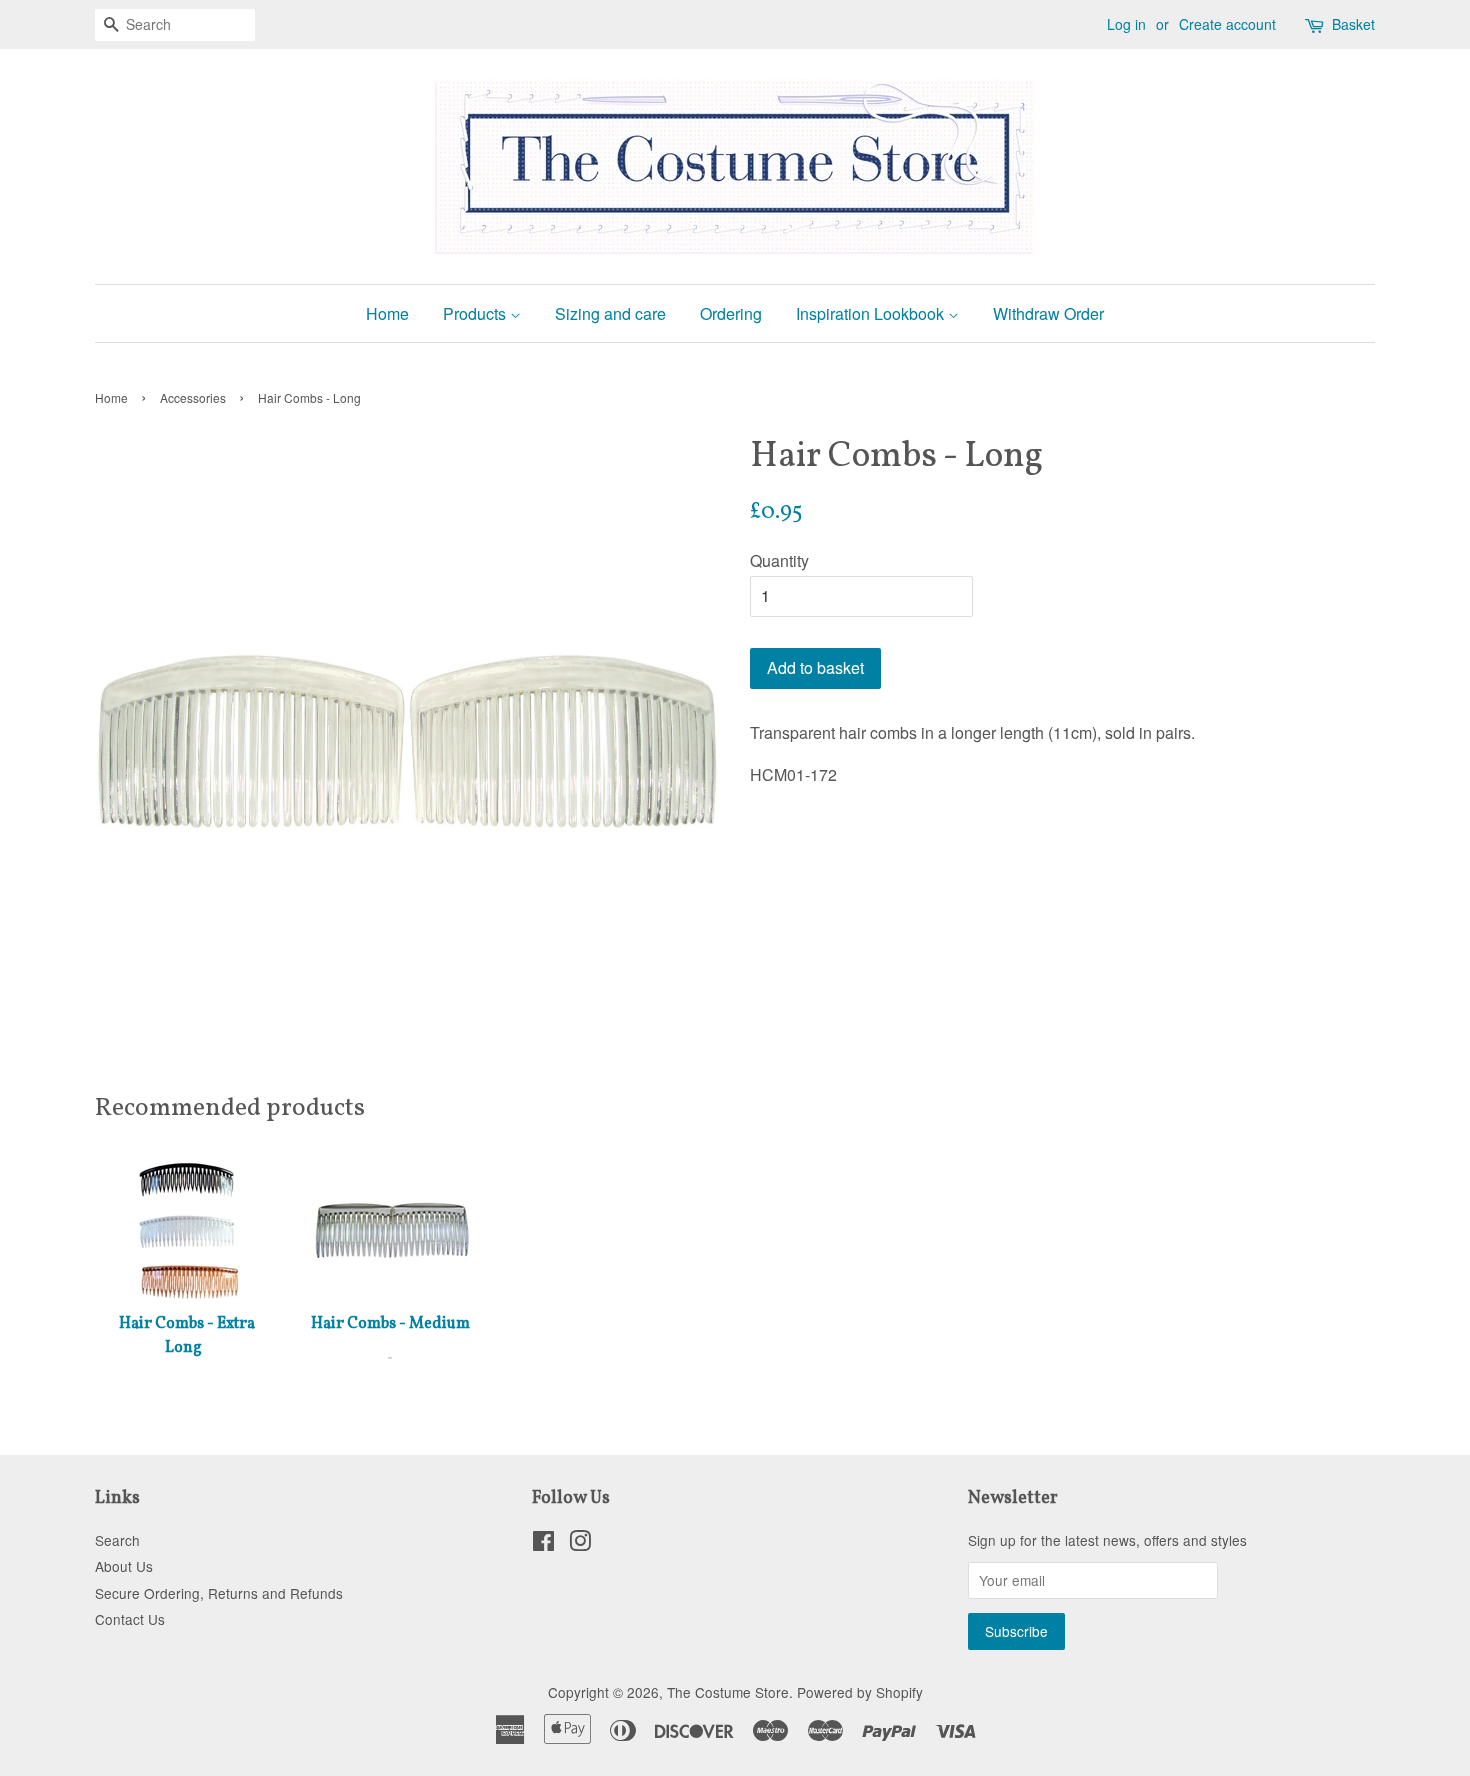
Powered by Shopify (860, 1692)
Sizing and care (610, 313)
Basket (1353, 24)
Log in (1126, 24)
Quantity (779, 560)
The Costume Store (728, 1692)
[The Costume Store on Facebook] (543, 1544)
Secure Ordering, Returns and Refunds (219, 1593)
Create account (1227, 24)
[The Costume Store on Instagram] (580, 1544)
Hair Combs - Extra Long (187, 1336)
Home (387, 313)
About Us (124, 1566)
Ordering (731, 313)
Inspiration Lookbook (872, 313)
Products (476, 313)
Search (117, 1540)
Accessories (193, 397)
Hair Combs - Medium (390, 1324)
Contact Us (130, 1619)
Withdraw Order (1048, 313)
